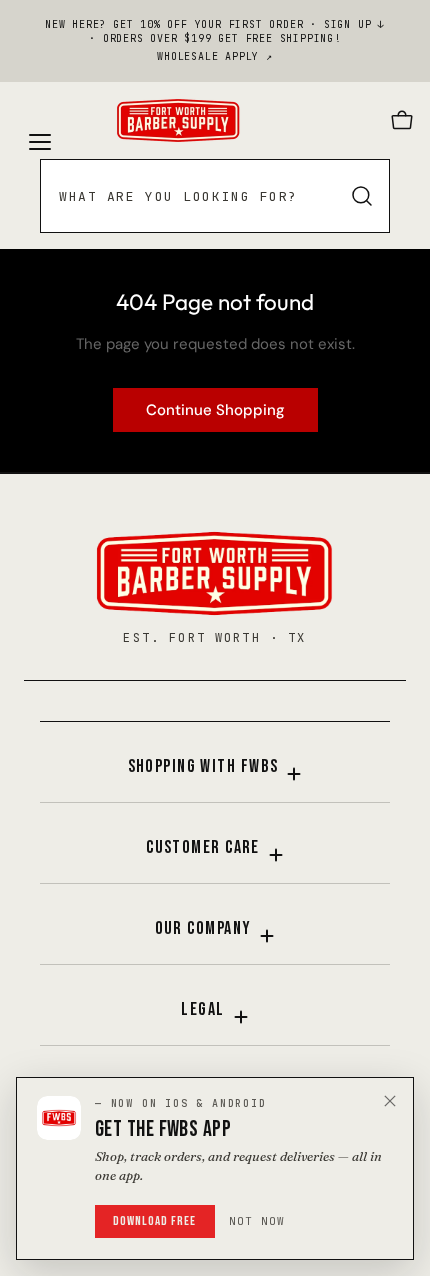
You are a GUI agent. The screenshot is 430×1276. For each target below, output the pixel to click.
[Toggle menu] (38, 121)
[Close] (390, 1101)
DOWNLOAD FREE (155, 1221)
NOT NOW (257, 1221)
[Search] (362, 196)
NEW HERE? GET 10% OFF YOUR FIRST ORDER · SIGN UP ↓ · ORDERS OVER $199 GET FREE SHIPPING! (215, 31)
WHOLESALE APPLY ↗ (215, 56)
